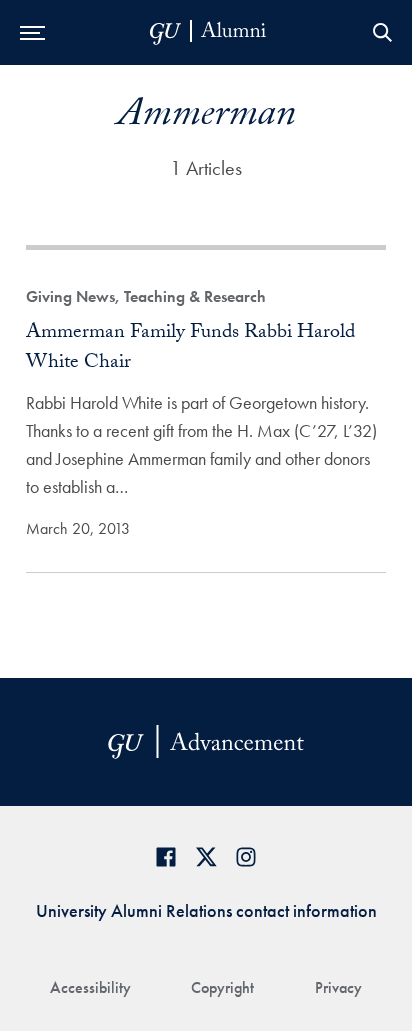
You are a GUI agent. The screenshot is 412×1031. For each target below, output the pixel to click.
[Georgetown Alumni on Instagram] (246, 856)
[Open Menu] (32, 32)
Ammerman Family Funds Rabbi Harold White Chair (190, 349)
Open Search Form (382, 32)
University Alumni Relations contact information (206, 910)
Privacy (338, 987)
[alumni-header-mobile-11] (208, 32)
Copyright (222, 987)
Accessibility (90, 987)
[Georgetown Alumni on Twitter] (206, 856)
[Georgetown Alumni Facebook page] (166, 856)
